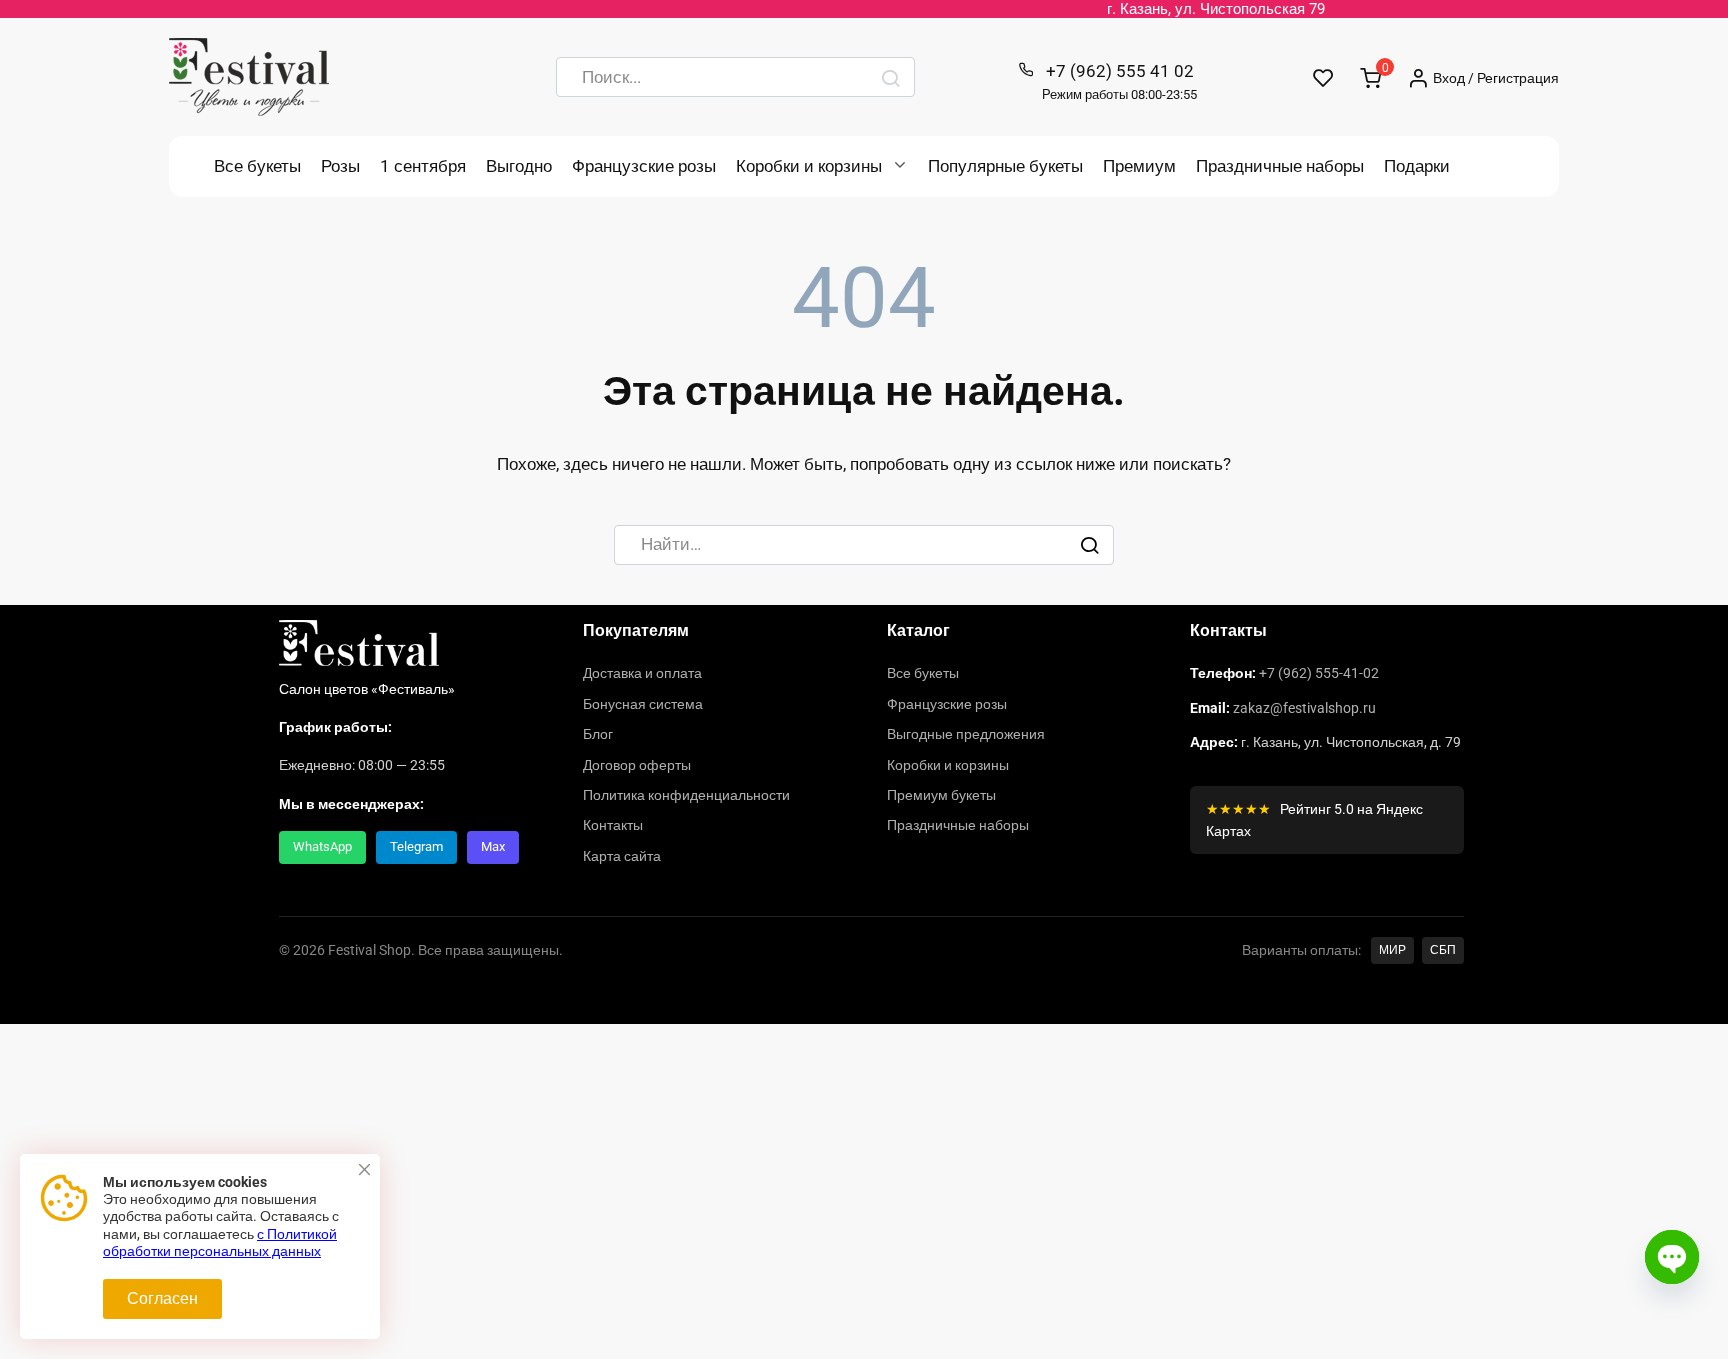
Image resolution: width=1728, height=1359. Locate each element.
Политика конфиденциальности (686, 795)
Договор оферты (637, 765)
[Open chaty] (1672, 1257)
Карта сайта (622, 856)
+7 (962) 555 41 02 (1119, 81)
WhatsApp (322, 846)
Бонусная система (643, 704)
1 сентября (423, 166)
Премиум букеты (941, 795)
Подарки (1417, 166)
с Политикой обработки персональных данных (220, 1243)
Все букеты (257, 166)
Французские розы (644, 166)
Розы (340, 166)
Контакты (613, 825)
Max (493, 846)
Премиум (1139, 166)
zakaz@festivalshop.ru (1304, 708)
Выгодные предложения (966, 734)
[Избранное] (1323, 77)
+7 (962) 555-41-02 (1319, 673)
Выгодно (519, 166)
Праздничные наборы (1280, 166)
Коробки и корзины (809, 166)
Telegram (416, 846)
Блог (598, 734)
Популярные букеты (1005, 166)
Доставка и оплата (642, 673)
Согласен (162, 1298)
